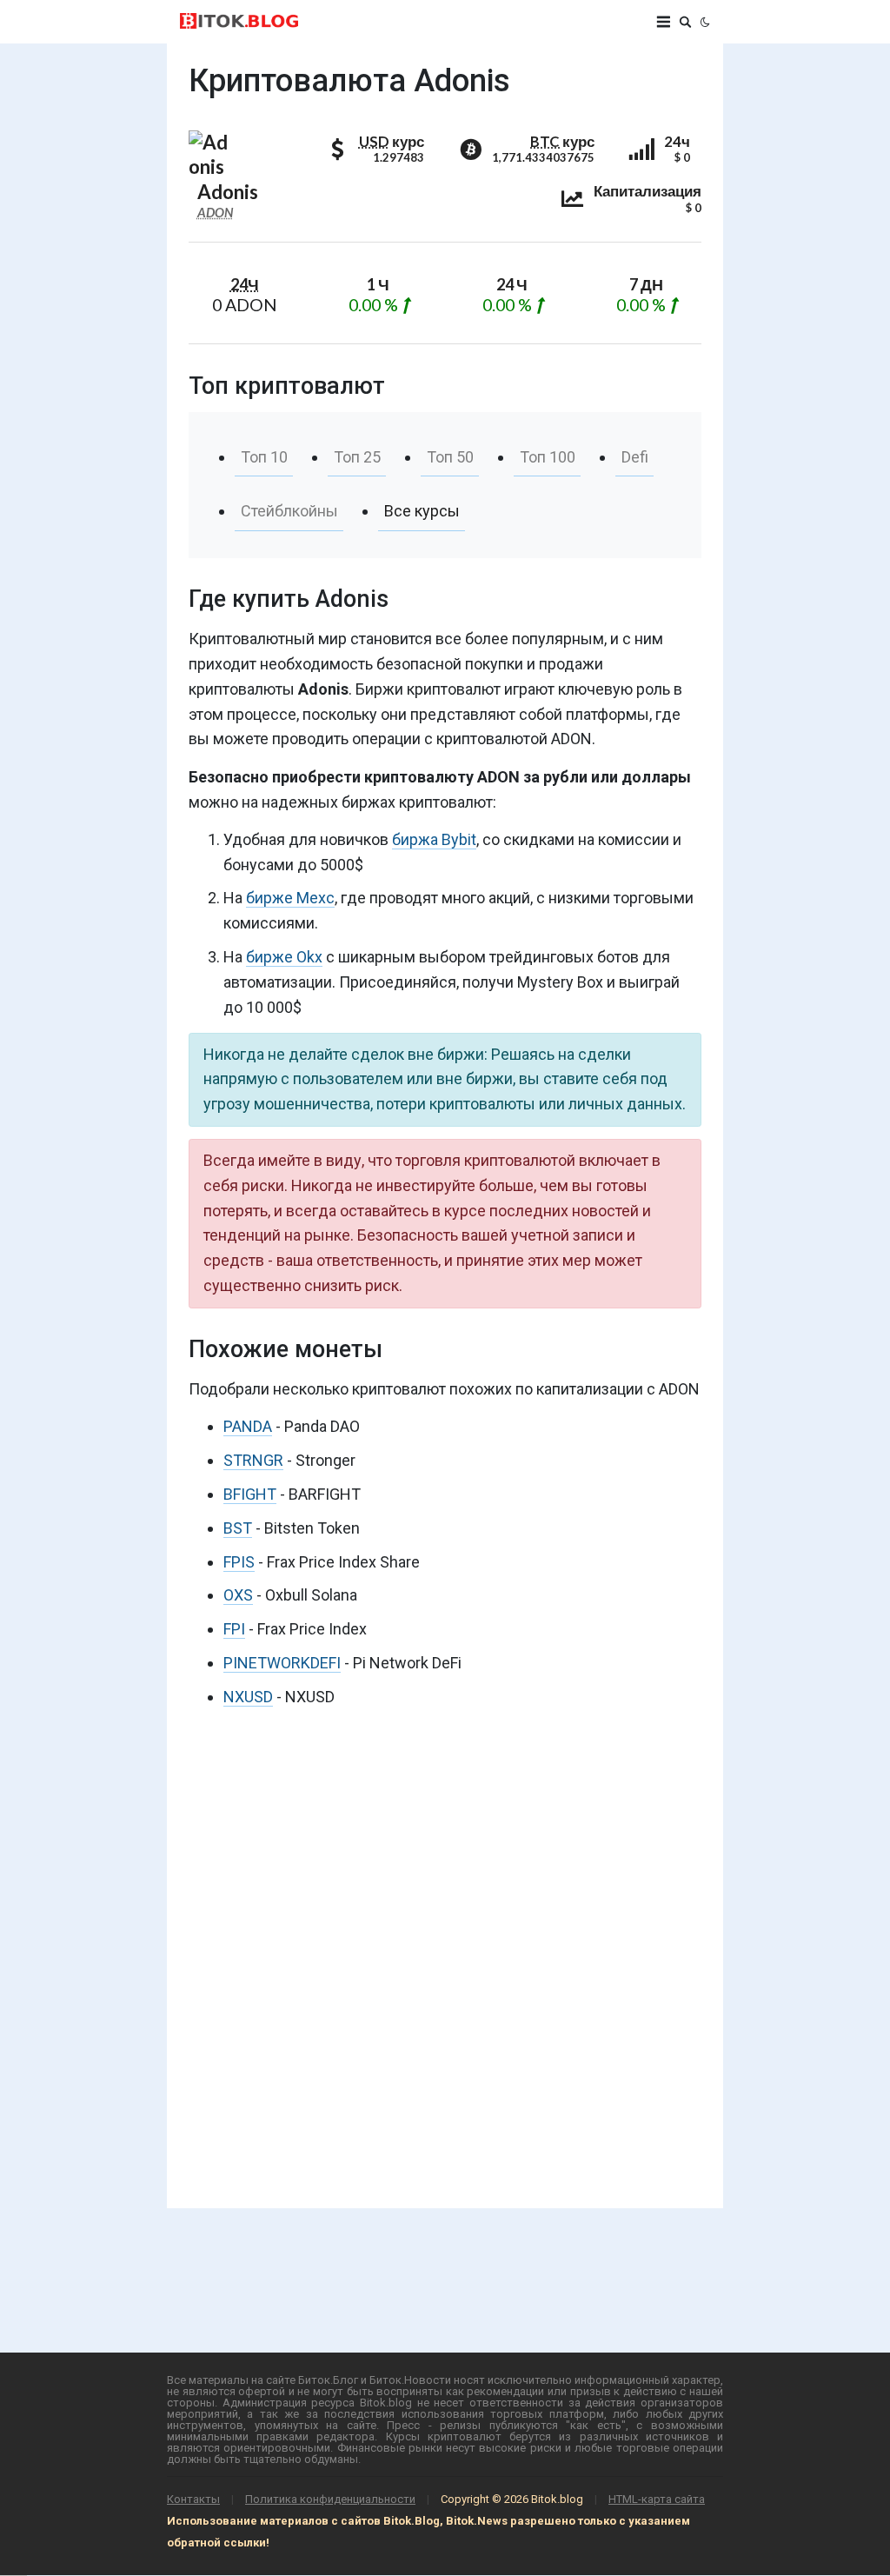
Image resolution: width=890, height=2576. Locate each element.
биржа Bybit (434, 839)
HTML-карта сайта (657, 2499)
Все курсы (422, 511)
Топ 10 (264, 457)
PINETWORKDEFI (282, 1663)
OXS (238, 1595)
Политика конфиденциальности (330, 2499)
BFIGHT (250, 1494)
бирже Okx (284, 957)
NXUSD (248, 1697)
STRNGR (253, 1460)
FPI (234, 1629)
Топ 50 (450, 457)
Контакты (193, 2499)
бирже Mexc (290, 898)
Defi (635, 457)
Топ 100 (548, 457)
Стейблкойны (289, 511)
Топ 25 (357, 457)
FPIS (239, 1562)
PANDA (248, 1426)
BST (238, 1528)
